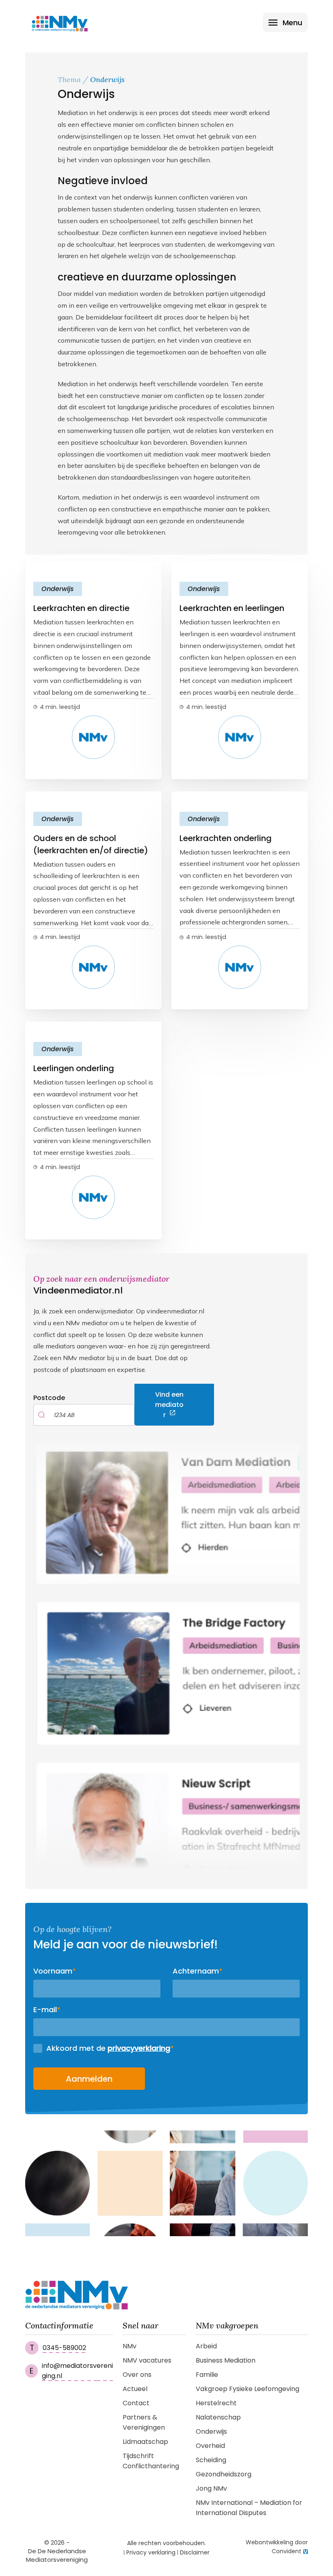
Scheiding (211, 2460)
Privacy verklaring (151, 2552)
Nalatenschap (218, 2417)
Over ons (137, 2375)
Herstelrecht (216, 2403)
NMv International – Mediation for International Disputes (249, 2508)
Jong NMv (211, 2488)
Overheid (210, 2446)
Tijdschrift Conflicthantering (151, 2461)
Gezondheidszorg (224, 2474)
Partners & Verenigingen (144, 2422)
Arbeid (206, 2346)
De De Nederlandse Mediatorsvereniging (57, 2555)
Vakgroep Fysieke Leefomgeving (248, 2389)
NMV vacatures (147, 2360)
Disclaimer (195, 2552)
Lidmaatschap (145, 2442)
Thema (69, 79)
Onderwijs (211, 2431)
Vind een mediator (169, 1405)
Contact (136, 2403)
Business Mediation (226, 2360)
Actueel (135, 2389)
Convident (287, 2551)
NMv (130, 2346)
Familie (207, 2375)
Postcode (49, 1398)
